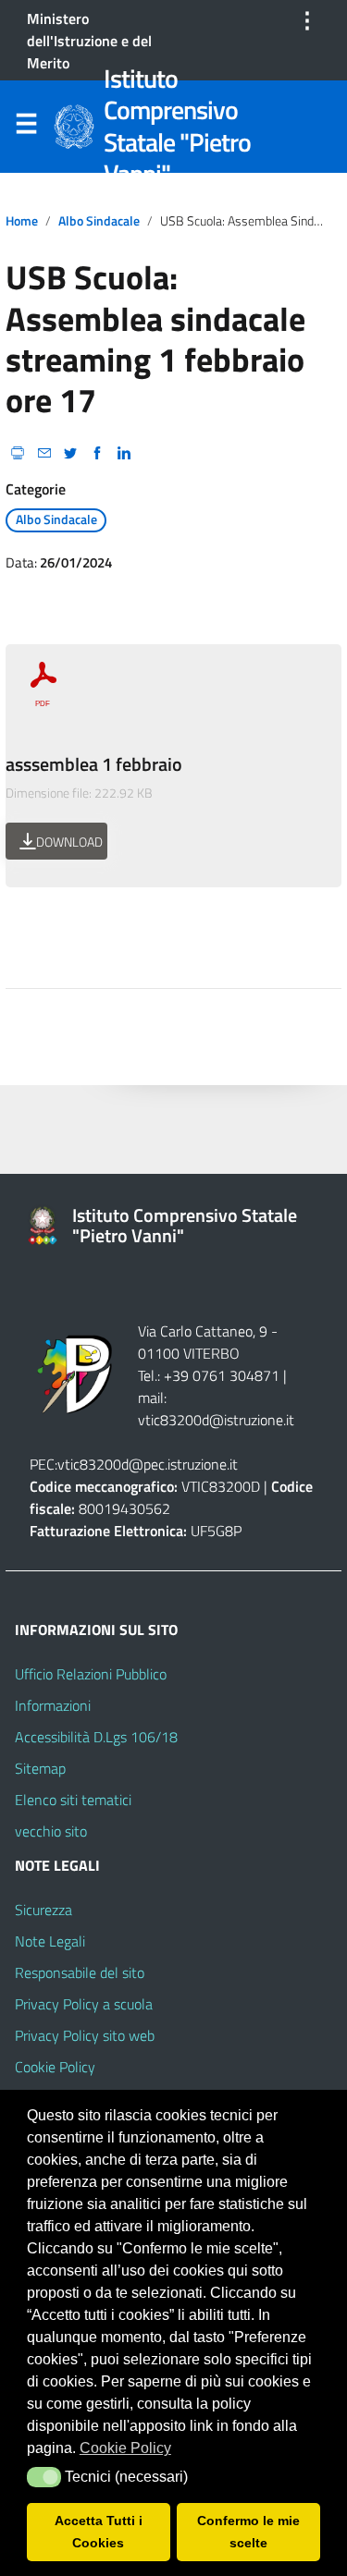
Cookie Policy (55, 2067)
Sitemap (40, 1768)
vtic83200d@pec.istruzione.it (148, 1464)
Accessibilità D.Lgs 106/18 (96, 1737)
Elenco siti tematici (73, 1800)
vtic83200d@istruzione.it (216, 1420)
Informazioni (53, 1705)
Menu (26, 128)
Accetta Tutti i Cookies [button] (99, 2532)
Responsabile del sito (80, 1972)
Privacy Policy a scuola (84, 2004)
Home (22, 221)
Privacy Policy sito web (85, 2035)
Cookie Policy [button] (125, 2448)
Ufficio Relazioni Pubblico (91, 1674)
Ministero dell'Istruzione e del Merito (89, 41)
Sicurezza (43, 1910)
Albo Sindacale (99, 221)
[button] (44, 2477)
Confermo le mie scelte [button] (248, 2532)
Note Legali (50, 1941)
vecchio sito (51, 1831)
